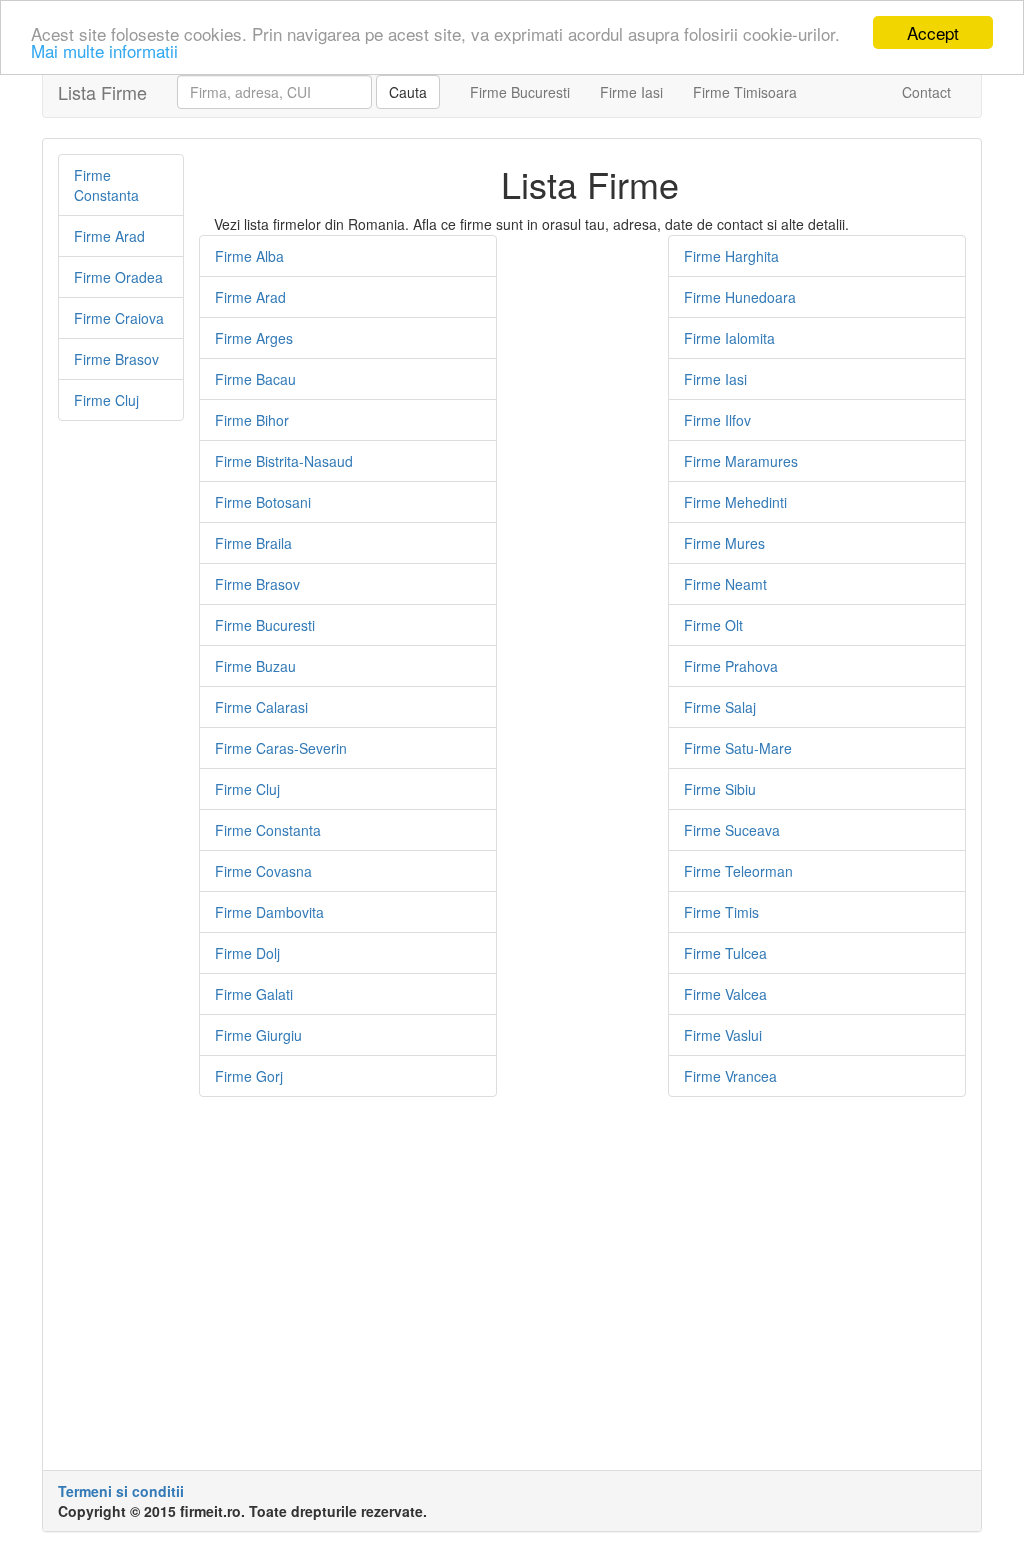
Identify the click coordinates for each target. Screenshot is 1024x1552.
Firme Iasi (631, 92)
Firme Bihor (252, 420)
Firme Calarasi (261, 707)
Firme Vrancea (730, 1076)
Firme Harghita (731, 256)
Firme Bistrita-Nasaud (284, 461)
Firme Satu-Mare (738, 748)
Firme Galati (254, 994)
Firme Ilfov (717, 420)
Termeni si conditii (121, 1491)
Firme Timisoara (745, 92)
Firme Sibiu (720, 789)
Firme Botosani (263, 502)
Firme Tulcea (725, 953)
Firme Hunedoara (740, 297)
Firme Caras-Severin (281, 748)
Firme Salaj (720, 707)
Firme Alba (249, 256)
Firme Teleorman (738, 871)
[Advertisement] (121, 741)
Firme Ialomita (729, 338)
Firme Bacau (255, 379)
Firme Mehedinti (735, 502)
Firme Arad (109, 236)
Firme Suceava (732, 830)
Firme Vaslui (723, 1035)
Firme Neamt (725, 584)
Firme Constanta (106, 185)
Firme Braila (253, 543)
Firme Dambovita (269, 912)
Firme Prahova (731, 666)
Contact (926, 92)
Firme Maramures (741, 461)
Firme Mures (724, 543)
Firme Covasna (263, 871)
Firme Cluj (106, 400)
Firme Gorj (249, 1076)
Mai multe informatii (104, 50)
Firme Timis (721, 912)
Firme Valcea (725, 994)
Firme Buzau (255, 666)
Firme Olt (713, 625)
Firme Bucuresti (520, 92)
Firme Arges (254, 338)
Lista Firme (102, 92)
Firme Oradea (118, 277)
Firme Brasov (116, 359)
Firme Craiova (119, 318)
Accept (933, 32)
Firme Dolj (247, 953)
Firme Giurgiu (258, 1035)
